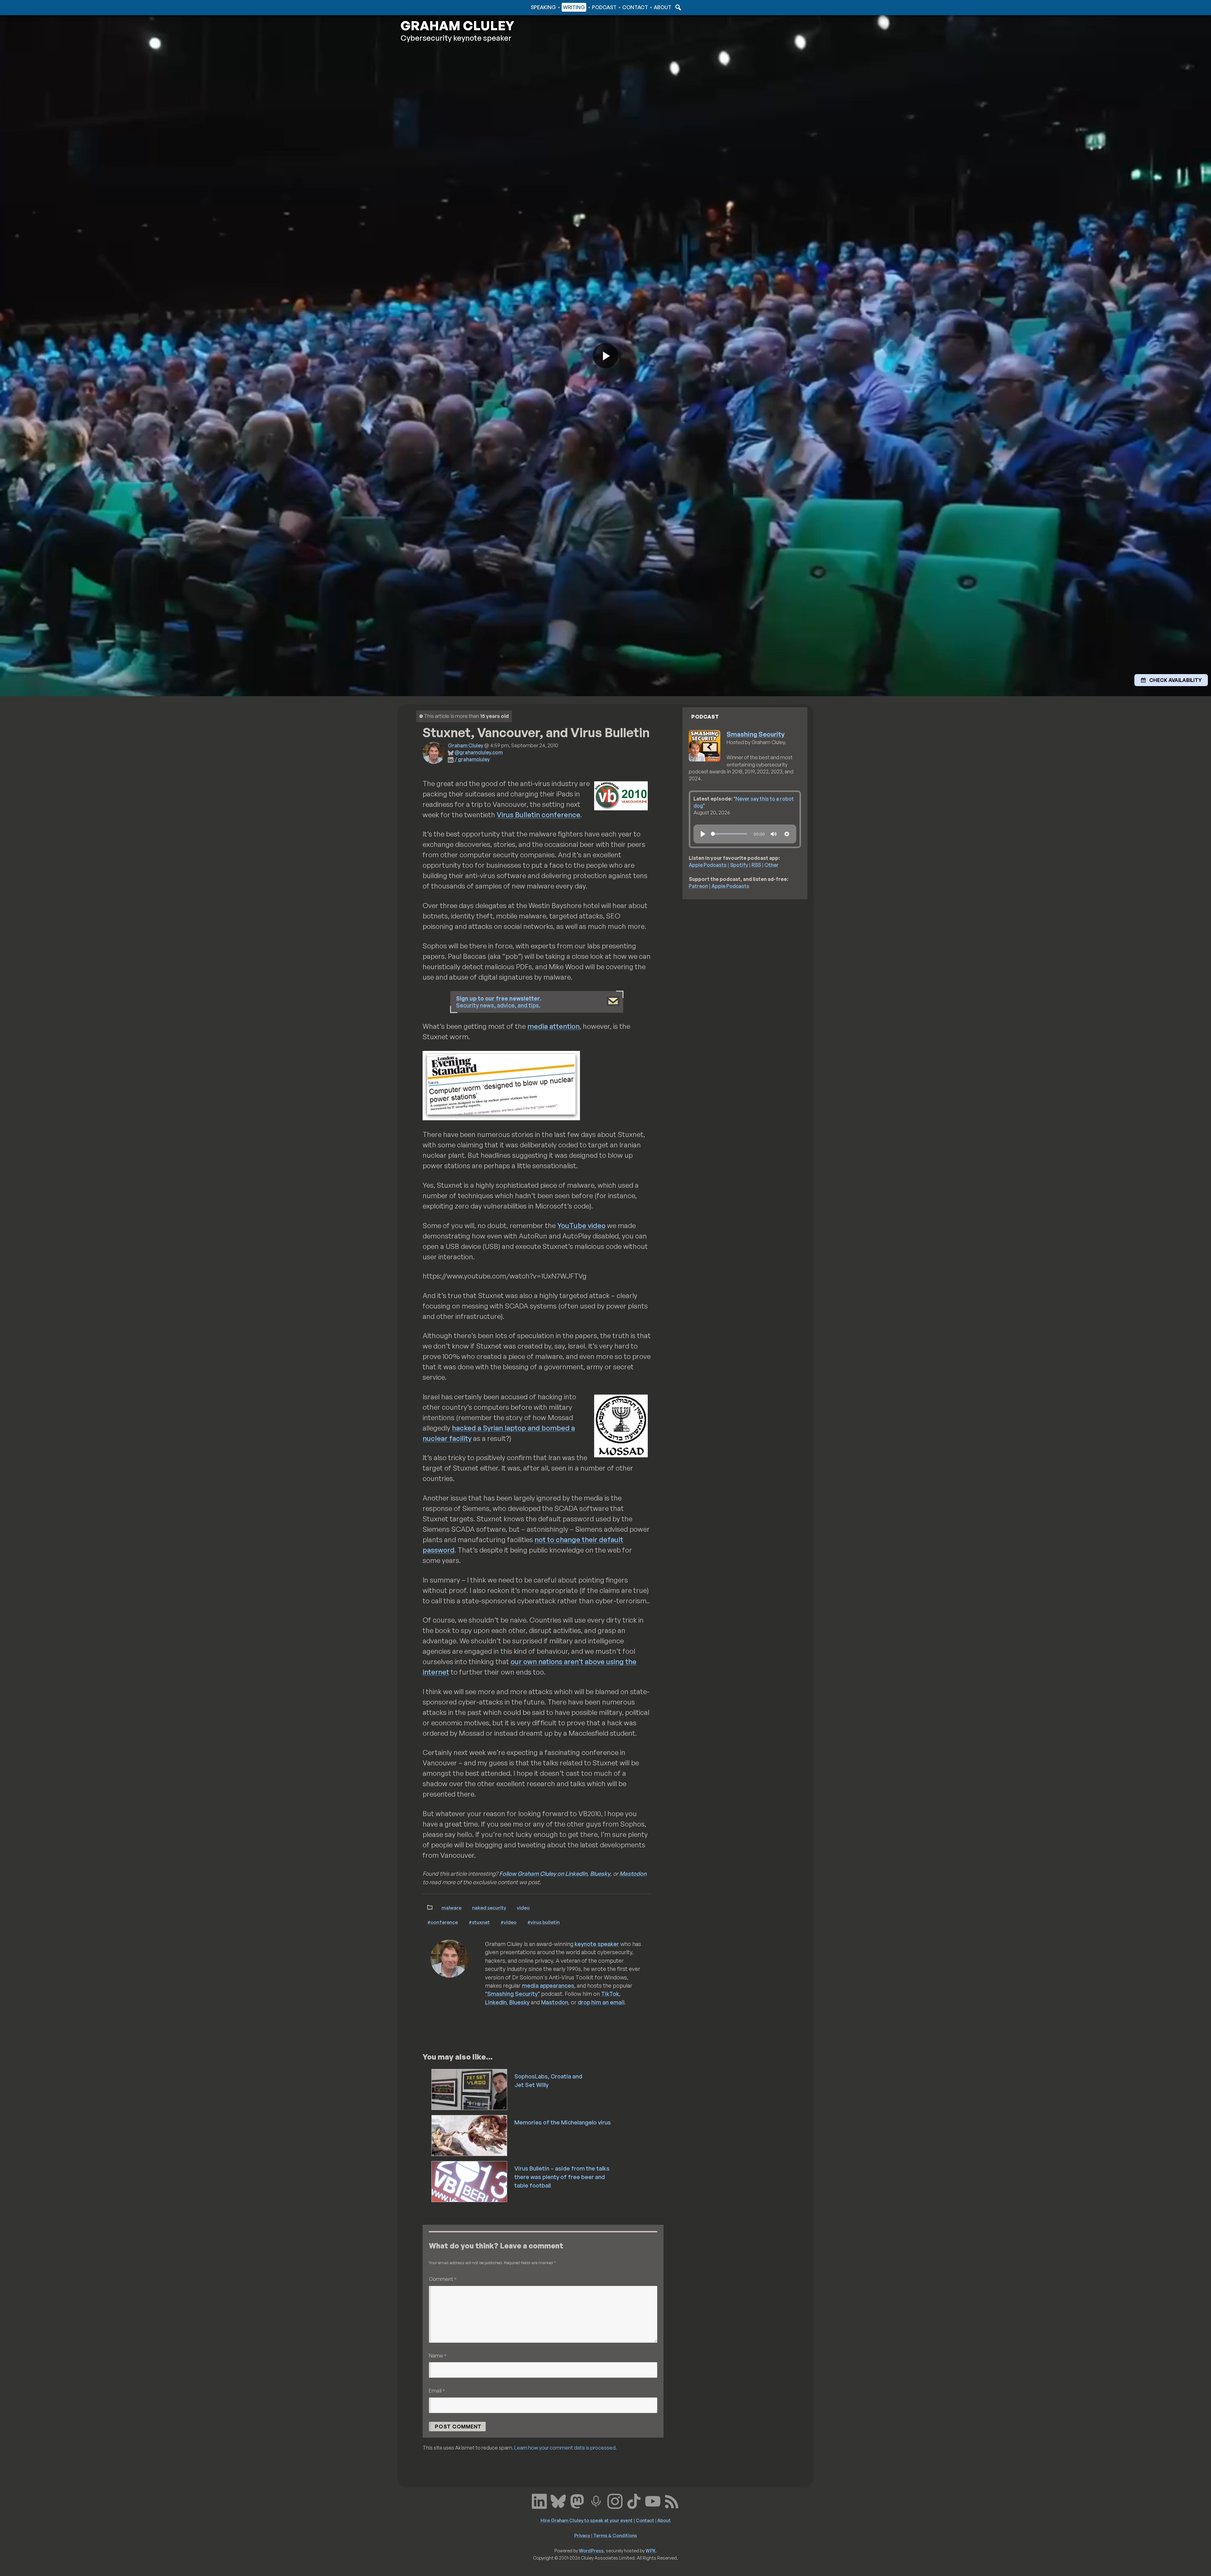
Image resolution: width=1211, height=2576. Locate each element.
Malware (451, 1908)
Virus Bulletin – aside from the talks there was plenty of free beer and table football (562, 2177)
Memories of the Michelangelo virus (563, 2122)
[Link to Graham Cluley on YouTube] (653, 2500)
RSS (756, 865)
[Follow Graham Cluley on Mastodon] (577, 2500)
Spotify (739, 865)
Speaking (543, 7)
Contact (635, 7)
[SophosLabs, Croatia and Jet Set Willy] (470, 2089)
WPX (651, 2550)
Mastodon (633, 1874)
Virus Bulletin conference (538, 815)
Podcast (604, 7)
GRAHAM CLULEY (457, 26)
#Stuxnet (479, 1922)
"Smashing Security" (512, 1994)
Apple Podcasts (708, 865)
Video (523, 1908)
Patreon (698, 886)
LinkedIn (496, 2002)
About (663, 7)
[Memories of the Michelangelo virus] (470, 2135)
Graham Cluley (426, 7)
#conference (443, 1922)
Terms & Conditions (615, 2535)
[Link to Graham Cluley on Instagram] (615, 2500)
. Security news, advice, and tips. (499, 1002)
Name (438, 2355)
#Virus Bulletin (544, 1922)
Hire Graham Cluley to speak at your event (587, 2520)
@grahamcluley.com (479, 752)
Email (437, 2390)
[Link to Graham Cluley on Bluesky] (558, 2500)
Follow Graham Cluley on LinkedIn (543, 1874)
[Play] (703, 834)
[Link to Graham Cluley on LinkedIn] (539, 2500)
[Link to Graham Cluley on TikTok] (634, 2500)
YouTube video (581, 1225)
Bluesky (600, 1874)
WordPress (591, 2550)
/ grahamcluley (472, 759)
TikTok (610, 1994)
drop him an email (601, 2002)
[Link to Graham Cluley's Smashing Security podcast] (596, 2500)
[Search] (677, 7)
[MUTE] (774, 834)
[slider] (729, 834)
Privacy (582, 2535)
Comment (443, 2279)
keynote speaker (597, 1944)
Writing (574, 7)
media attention (553, 1026)
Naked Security (489, 1908)
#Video (509, 1922)
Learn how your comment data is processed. (566, 2448)
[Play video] (605, 356)
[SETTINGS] (787, 834)
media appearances (548, 1985)
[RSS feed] (672, 2500)
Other (772, 865)
